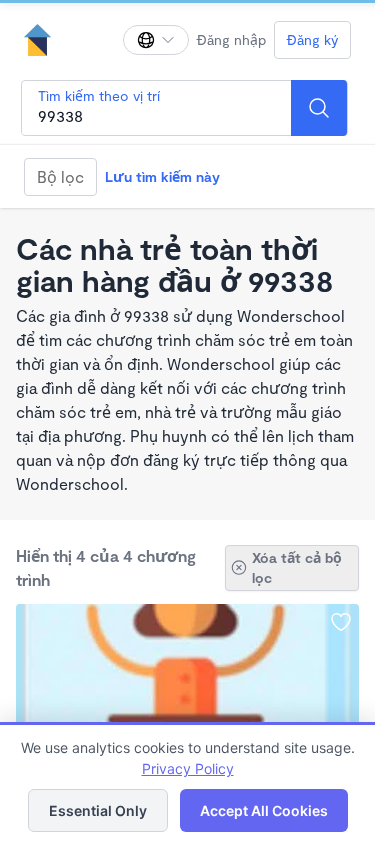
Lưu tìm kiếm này (162, 176)
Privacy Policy (188, 768)
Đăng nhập (231, 39)
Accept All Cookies (264, 810)
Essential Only (98, 810)
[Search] (319, 108)
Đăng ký (312, 39)
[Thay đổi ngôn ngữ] (156, 40)
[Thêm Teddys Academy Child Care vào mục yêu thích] (341, 622)
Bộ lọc (60, 176)
